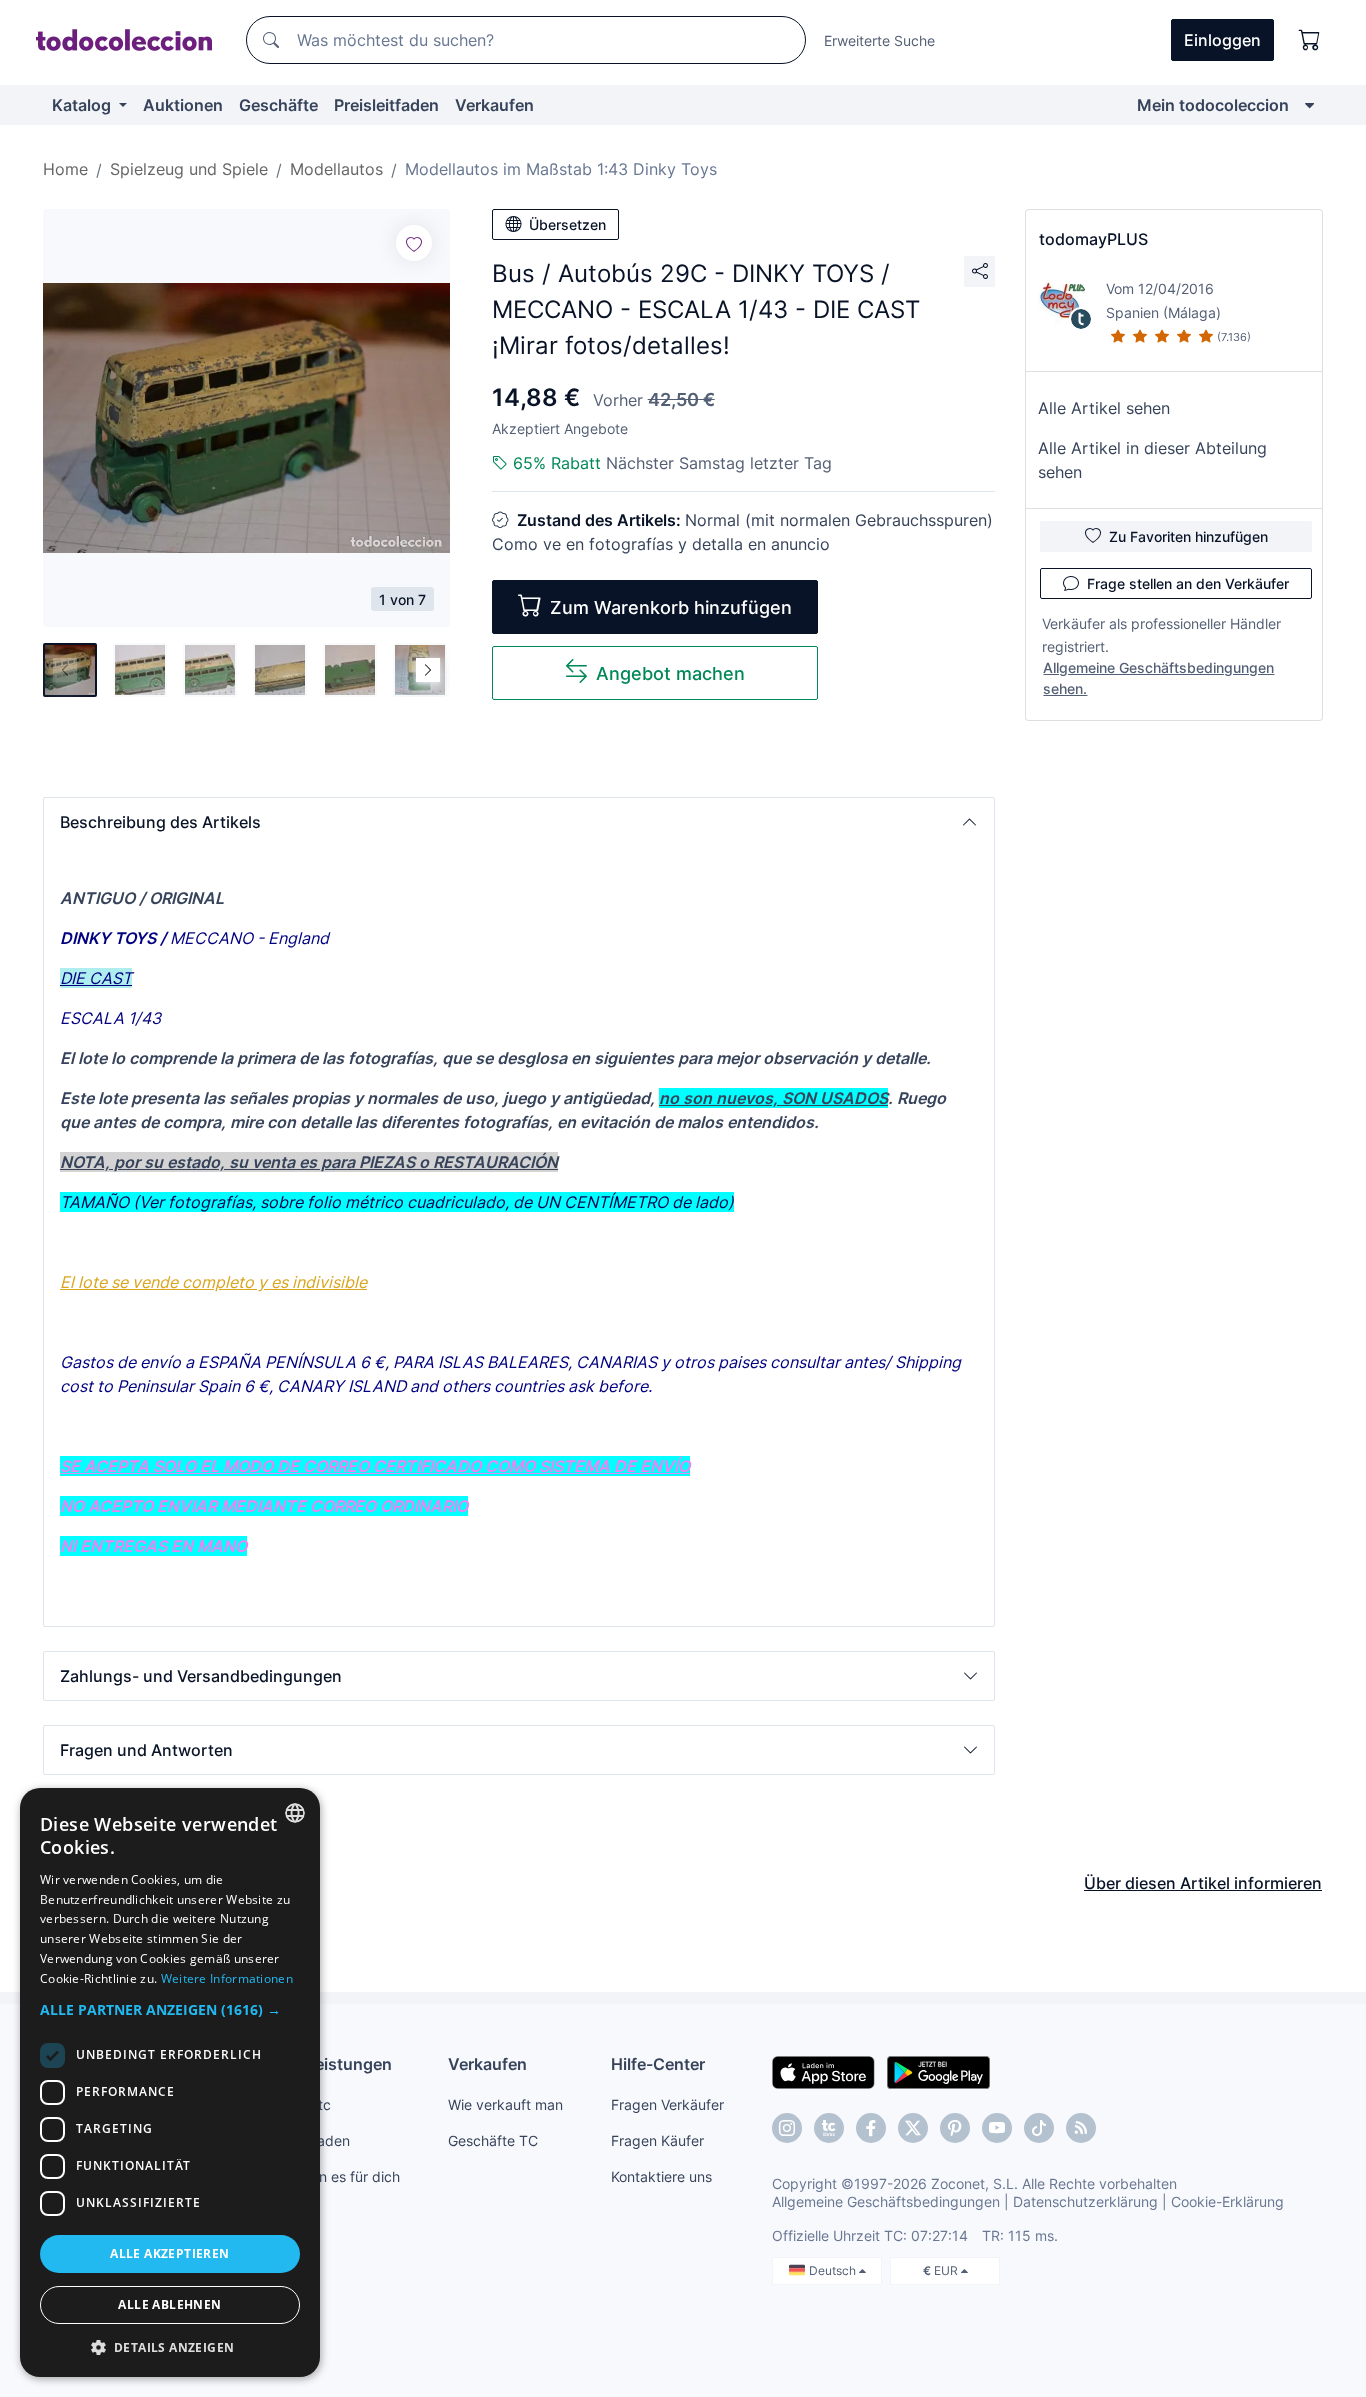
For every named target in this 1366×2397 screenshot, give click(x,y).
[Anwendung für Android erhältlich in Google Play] (938, 2071)
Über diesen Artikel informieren (1203, 1883)
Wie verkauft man (505, 2104)
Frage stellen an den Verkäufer (1188, 583)
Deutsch (834, 2270)
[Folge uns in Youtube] (997, 2128)
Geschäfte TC (493, 2140)
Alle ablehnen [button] (169, 2304)
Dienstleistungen (326, 2064)
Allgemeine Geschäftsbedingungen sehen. (1158, 678)
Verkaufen (494, 105)
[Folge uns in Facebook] (871, 2128)
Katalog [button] (83, 105)
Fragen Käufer (657, 2140)
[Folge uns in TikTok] (1039, 2128)
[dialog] (170, 2082)
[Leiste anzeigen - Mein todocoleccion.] (1309, 105)
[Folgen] (414, 243)
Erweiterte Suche (879, 40)
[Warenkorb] (1310, 40)
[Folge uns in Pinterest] (955, 2128)
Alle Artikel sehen (1104, 408)
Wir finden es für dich (330, 2176)
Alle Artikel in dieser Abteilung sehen (1152, 460)
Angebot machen (670, 673)
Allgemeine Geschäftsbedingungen (886, 2201)
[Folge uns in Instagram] (787, 2128)
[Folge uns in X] (913, 2128)
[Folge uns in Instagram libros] (829, 2128)
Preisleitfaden (386, 105)
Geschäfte (278, 105)
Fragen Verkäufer (667, 2104)
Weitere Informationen (227, 1978)
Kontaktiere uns (661, 2176)
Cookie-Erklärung (1227, 2201)
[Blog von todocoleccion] (1081, 2128)
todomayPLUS (1093, 239)
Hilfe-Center (658, 2064)
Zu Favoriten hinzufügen (1188, 536)
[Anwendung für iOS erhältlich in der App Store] (823, 2071)
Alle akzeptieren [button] (169, 2253)
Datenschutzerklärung (1085, 2201)
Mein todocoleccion (1213, 105)
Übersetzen (567, 224)
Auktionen (183, 105)
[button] (519, 822)
